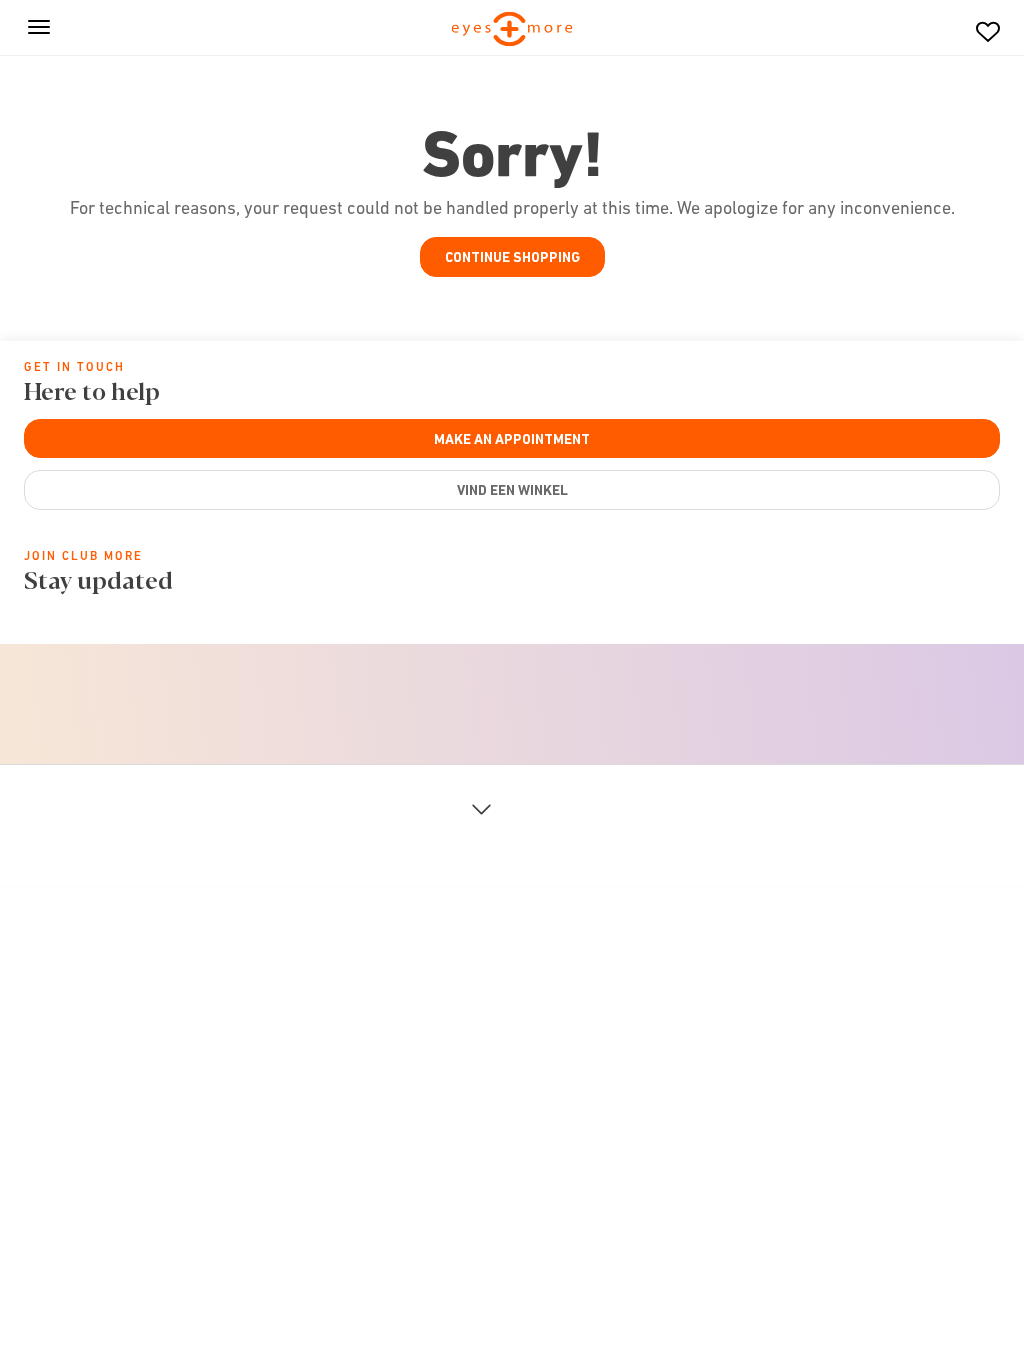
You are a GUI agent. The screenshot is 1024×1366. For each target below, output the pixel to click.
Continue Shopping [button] (512, 257)
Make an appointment (512, 439)
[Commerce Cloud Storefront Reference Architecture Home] (512, 30)
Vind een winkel (512, 490)
